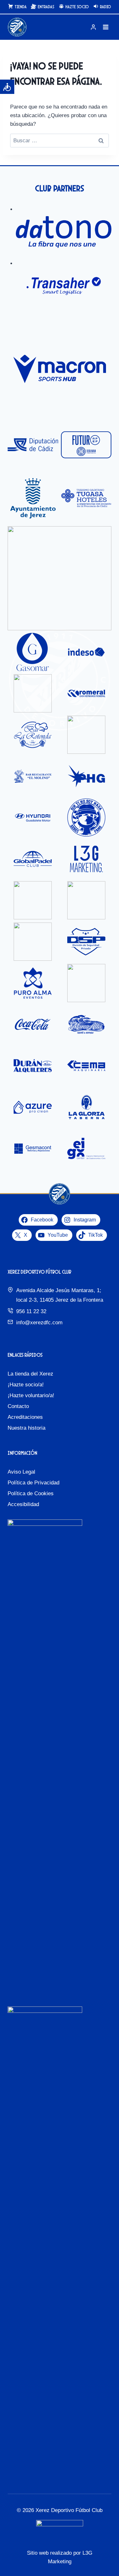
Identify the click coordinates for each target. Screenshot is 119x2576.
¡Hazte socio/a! (26, 1385)
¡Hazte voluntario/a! (31, 1395)
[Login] (93, 27)
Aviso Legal (21, 1472)
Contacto (18, 1406)
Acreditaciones (25, 1417)
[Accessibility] (7, 87)
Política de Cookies (31, 1493)
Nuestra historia (26, 1428)
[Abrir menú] (106, 27)
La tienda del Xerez (30, 1374)
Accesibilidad (23, 1504)
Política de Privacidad (33, 1483)
